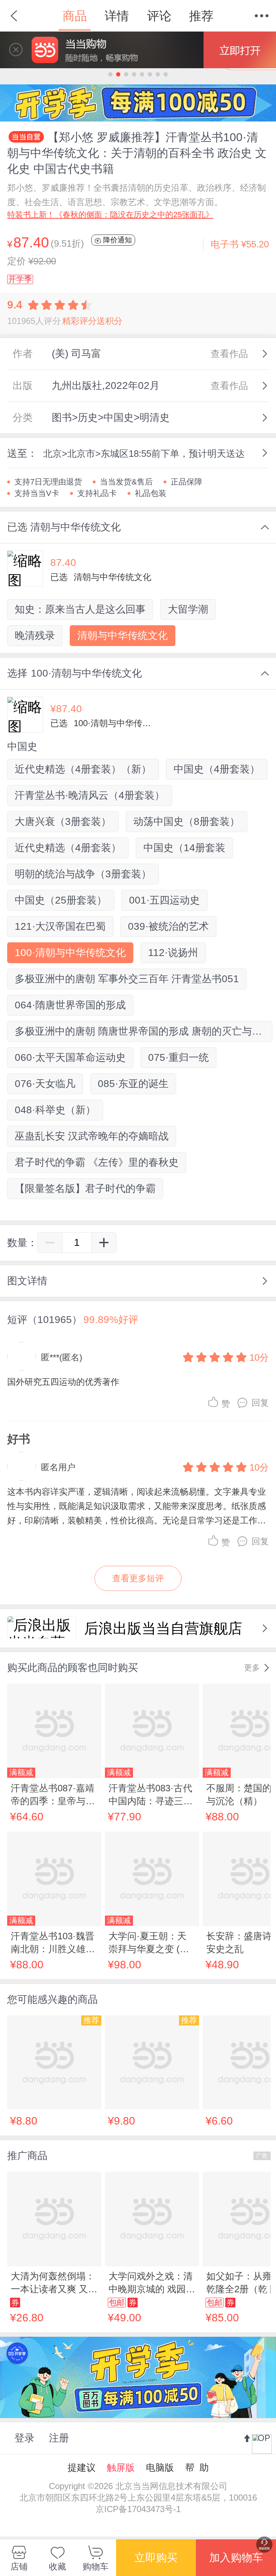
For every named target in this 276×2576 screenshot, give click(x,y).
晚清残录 (35, 635)
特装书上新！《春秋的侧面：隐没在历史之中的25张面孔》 (110, 215)
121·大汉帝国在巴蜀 (60, 926)
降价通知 (116, 240)
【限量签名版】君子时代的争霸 (85, 1189)
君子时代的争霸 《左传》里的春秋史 (97, 1162)
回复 (260, 1403)
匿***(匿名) (62, 1357)
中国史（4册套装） (217, 769)
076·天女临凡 (45, 1084)
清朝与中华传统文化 (123, 635)
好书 (19, 1439)
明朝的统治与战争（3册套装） (83, 874)
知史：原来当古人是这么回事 (80, 609)
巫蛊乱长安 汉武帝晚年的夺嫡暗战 (92, 1136)
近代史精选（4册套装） (68, 848)
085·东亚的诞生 (133, 1084)
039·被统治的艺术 (168, 926)
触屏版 (121, 2468)
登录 (24, 2438)
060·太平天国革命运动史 (70, 1057)
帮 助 (197, 2468)
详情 (117, 16)
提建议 (82, 2468)
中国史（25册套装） (61, 900)
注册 (59, 2438)
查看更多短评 (138, 1578)
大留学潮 (188, 609)
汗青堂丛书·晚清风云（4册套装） (90, 795)
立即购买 (156, 2558)
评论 (159, 16)
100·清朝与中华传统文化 (70, 953)
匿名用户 (58, 1467)
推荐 (201, 16)
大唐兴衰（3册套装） (63, 821)
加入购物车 (236, 2558)
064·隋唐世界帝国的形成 (70, 1005)
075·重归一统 (178, 1057)
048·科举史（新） (55, 1110)
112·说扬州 (173, 953)
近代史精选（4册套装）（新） (83, 769)
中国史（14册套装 (184, 848)
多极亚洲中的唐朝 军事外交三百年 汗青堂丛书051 (127, 979)
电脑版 (160, 2468)
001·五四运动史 (164, 900)
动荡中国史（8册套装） (187, 821)
